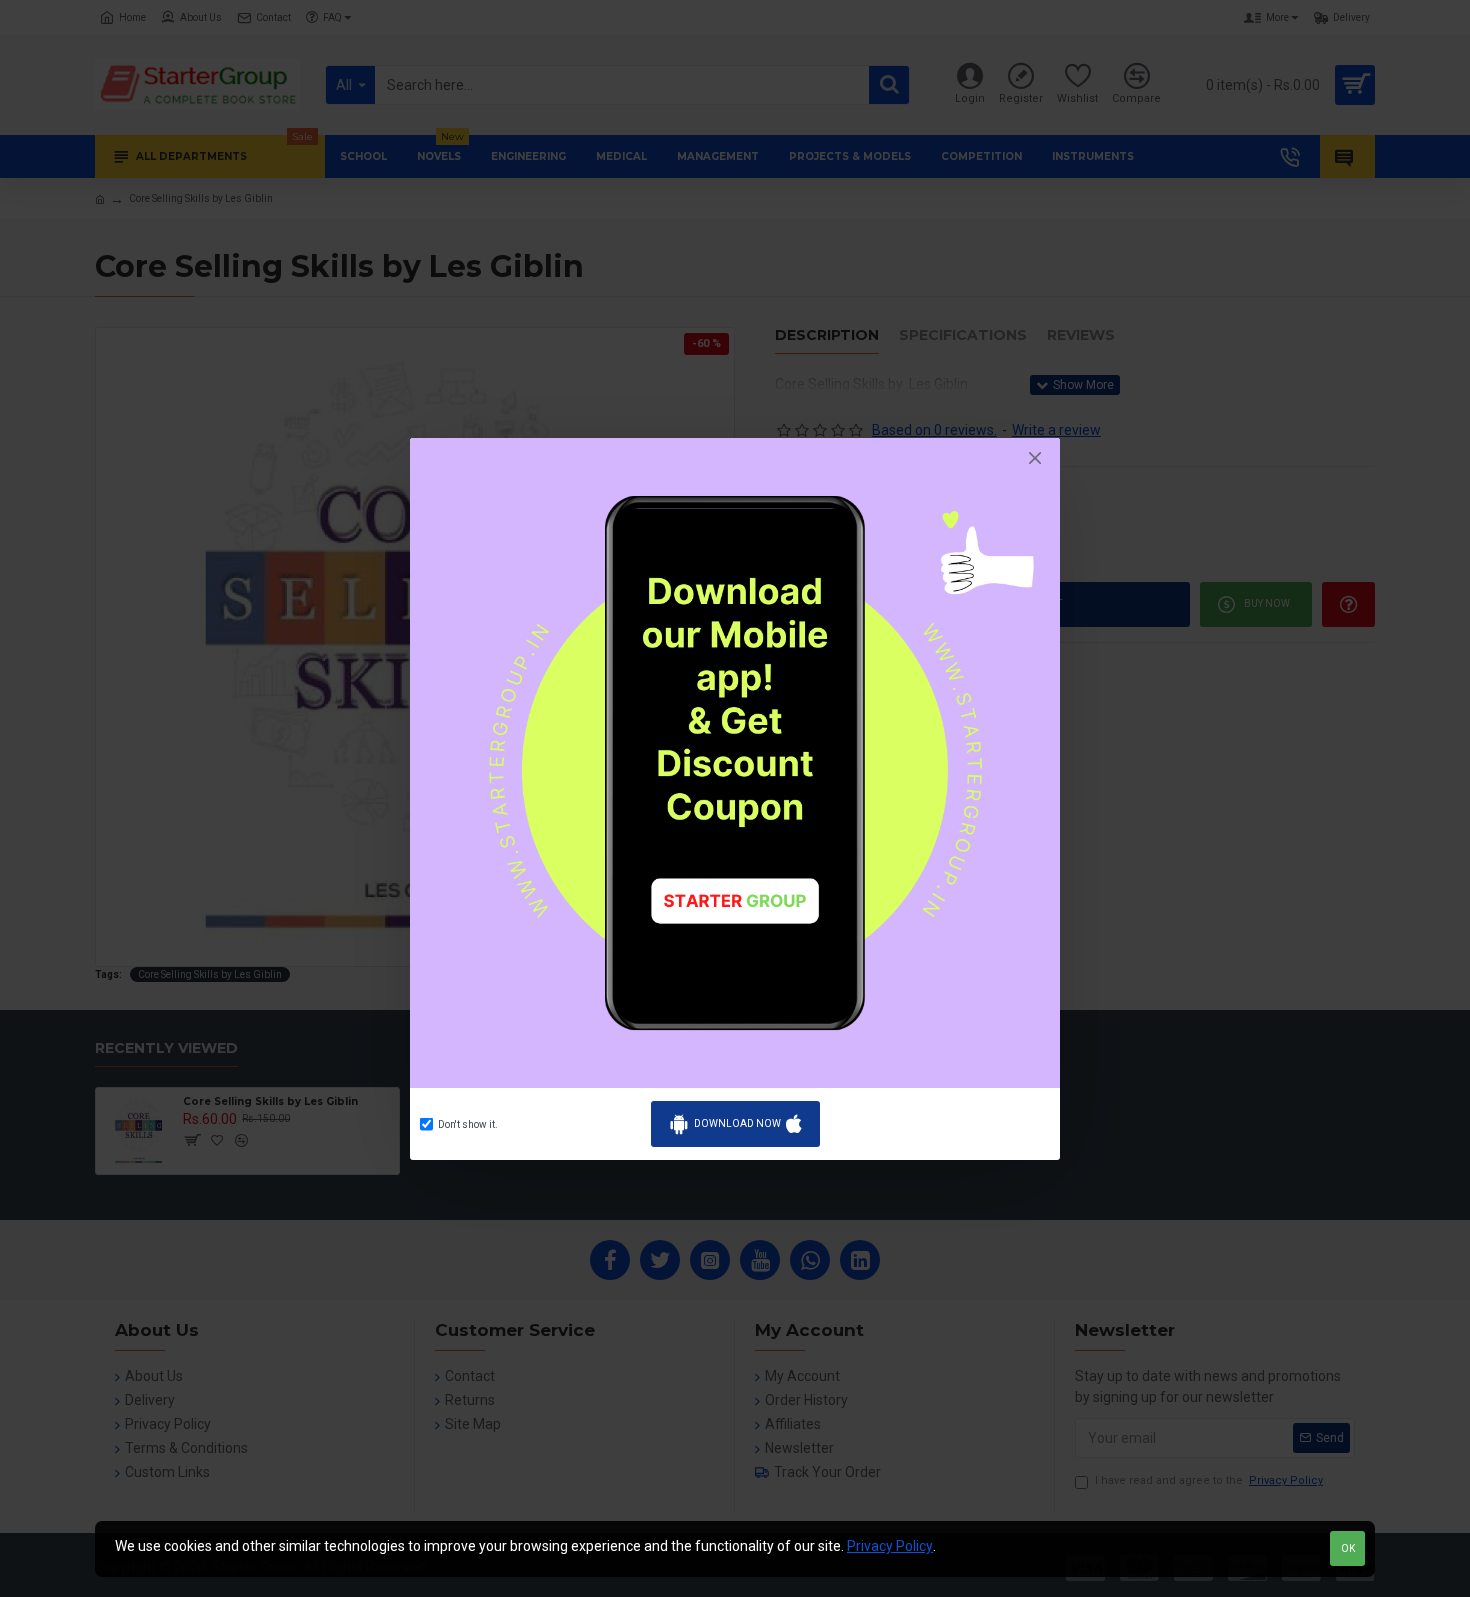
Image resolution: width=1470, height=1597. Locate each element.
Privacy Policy (890, 1546)
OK (1348, 1548)
